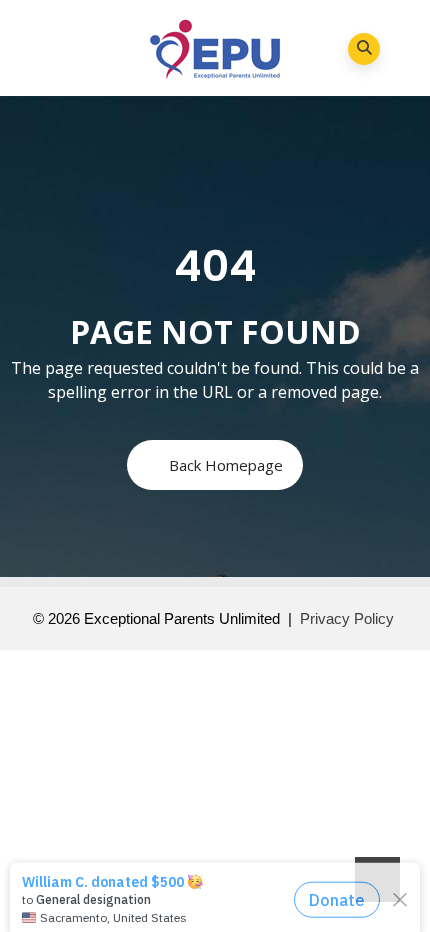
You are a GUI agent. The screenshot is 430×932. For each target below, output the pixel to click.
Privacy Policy (347, 618)
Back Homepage (226, 465)
